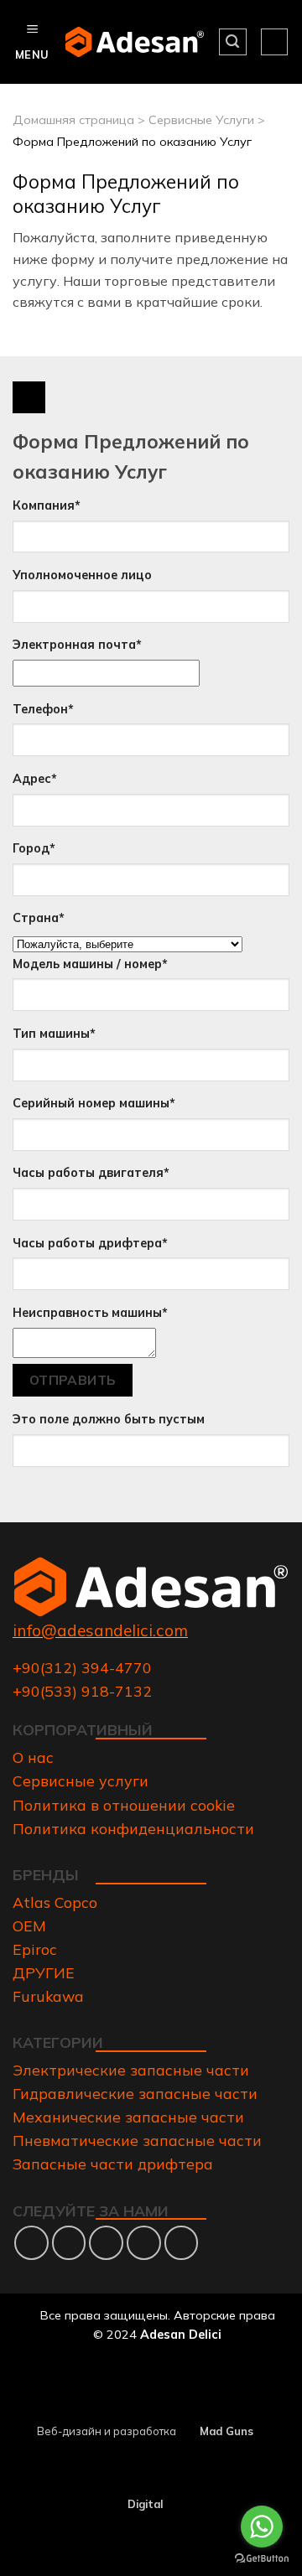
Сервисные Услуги (201, 120)
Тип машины (54, 1034)
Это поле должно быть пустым (109, 1419)
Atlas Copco (55, 1902)
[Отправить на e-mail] (106, 2243)
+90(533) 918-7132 (82, 1691)
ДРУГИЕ (44, 1972)
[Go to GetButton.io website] (262, 2559)
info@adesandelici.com (100, 1630)
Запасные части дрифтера (113, 2164)
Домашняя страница (73, 120)
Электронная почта (77, 645)
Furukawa (48, 1996)
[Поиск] (233, 42)
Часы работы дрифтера (90, 1243)
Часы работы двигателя (91, 1173)
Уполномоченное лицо (82, 575)
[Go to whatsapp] (262, 2527)
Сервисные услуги (81, 1780)
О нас (33, 1757)
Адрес (35, 779)
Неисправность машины (90, 1313)
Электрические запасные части (131, 2070)
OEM (29, 1926)
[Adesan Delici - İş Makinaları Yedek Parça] (135, 41)
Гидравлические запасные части (135, 2093)
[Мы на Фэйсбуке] (31, 2243)
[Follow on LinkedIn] (144, 2243)
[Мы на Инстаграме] (69, 2243)
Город (34, 848)
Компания (47, 505)
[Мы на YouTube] (182, 2243)
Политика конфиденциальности (133, 1828)
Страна (39, 918)
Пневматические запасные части (137, 2140)
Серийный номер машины (94, 1103)
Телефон (43, 709)
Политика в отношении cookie (124, 1805)
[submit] (29, 398)
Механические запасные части (128, 2117)
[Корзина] (274, 42)
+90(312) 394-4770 (82, 1667)
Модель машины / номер (90, 964)
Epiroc (35, 1949)
